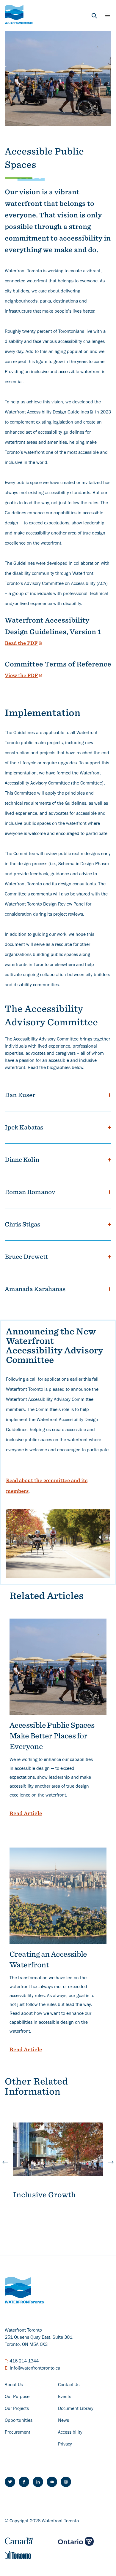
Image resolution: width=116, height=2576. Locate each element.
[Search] (94, 16)
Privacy (65, 2445)
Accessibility (70, 2433)
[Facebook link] (24, 2482)
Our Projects (17, 2409)
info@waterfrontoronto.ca (35, 2369)
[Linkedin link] (38, 2482)
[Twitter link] (10, 2482)
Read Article (26, 1813)
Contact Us (69, 2385)
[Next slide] (111, 2162)
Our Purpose (17, 2397)
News (64, 2421)
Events (65, 2397)
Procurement (18, 2433)
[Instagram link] (66, 2482)
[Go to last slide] (5, 2162)
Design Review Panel (64, 905)
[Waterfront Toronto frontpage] (19, 14)
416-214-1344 (24, 2362)
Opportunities (19, 2421)
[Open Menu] (108, 15)
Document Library (76, 2409)
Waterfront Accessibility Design (47, 413)
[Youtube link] (52, 2482)
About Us (14, 2385)
